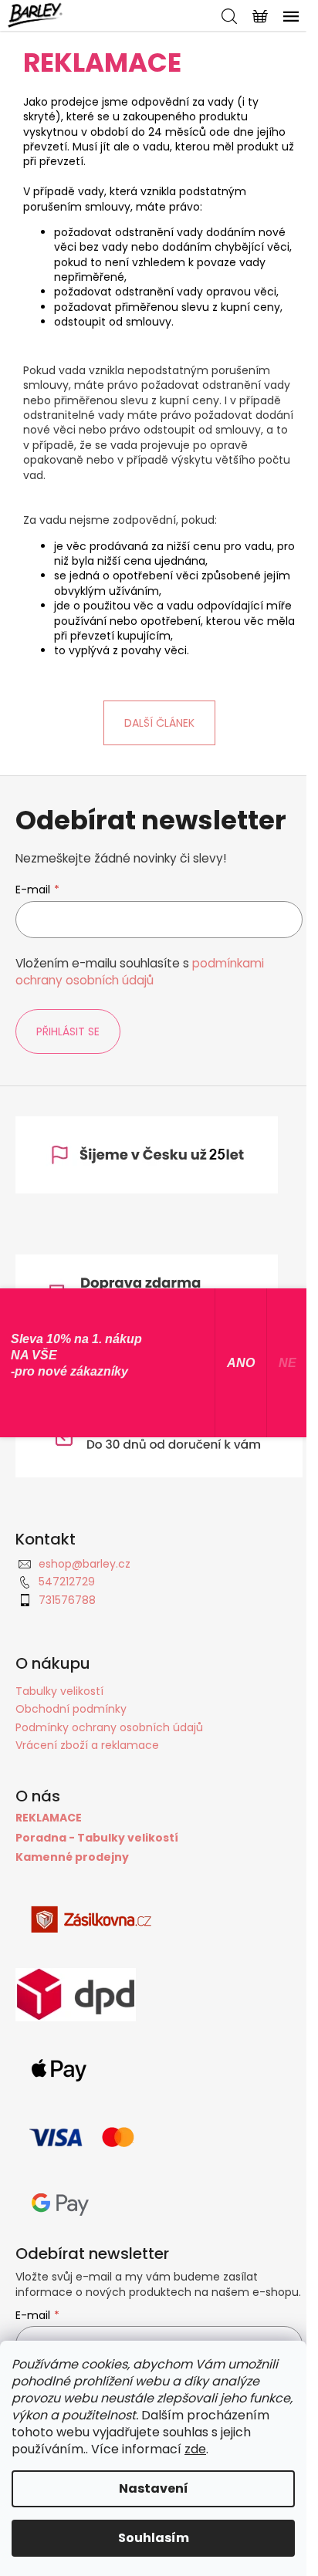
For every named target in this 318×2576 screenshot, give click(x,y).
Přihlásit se (68, 1031)
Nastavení (154, 2488)
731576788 (67, 1600)
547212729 (67, 1582)
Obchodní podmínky (71, 1709)
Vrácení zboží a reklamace (87, 1745)
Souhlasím (154, 2538)
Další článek (159, 723)
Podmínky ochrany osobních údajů (109, 1727)
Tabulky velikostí (59, 1691)
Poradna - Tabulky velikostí (97, 1838)
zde (195, 2449)
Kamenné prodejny (72, 1857)
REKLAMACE (49, 1818)
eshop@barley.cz (85, 1564)
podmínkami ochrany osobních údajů (140, 972)
